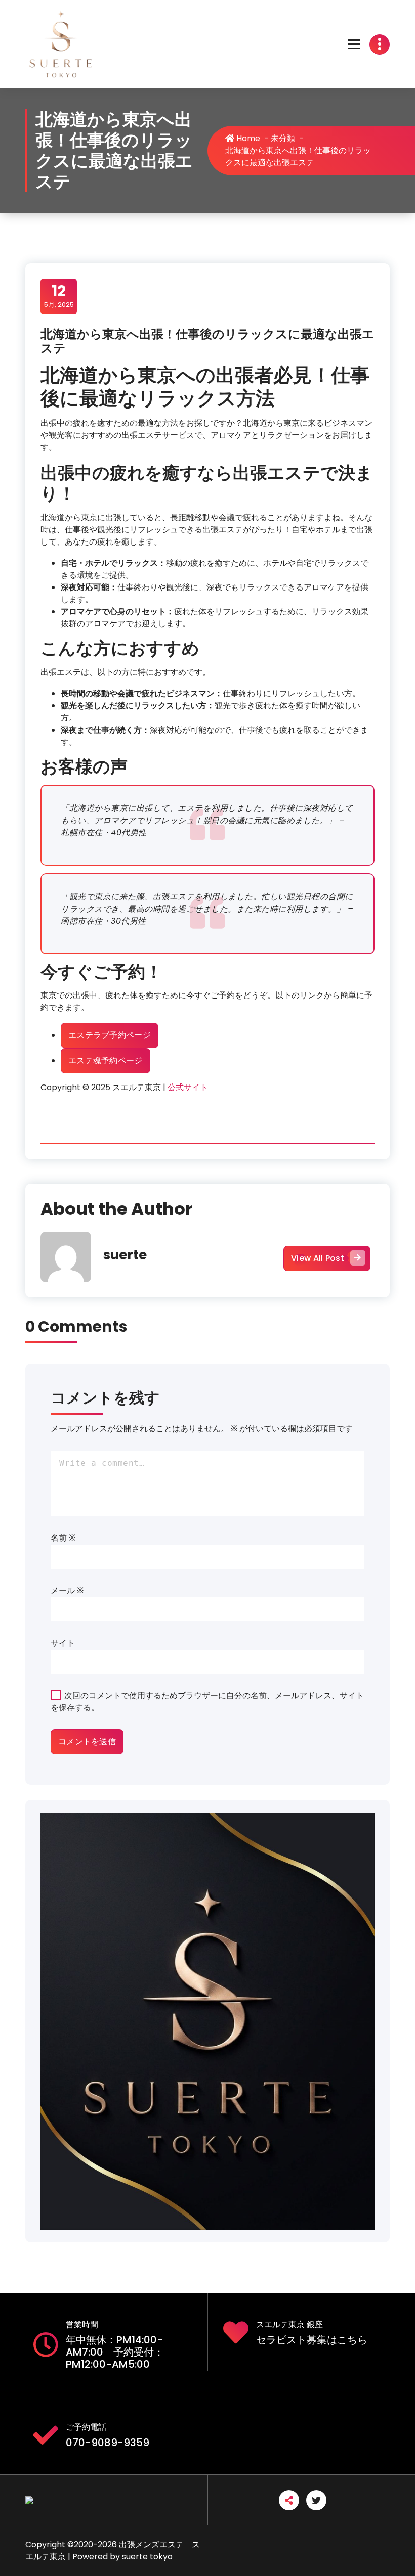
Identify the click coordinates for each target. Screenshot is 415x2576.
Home (247, 138)
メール (67, 1590)
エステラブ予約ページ (110, 1035)
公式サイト (188, 1087)
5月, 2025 (59, 296)
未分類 (283, 138)
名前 (63, 1538)
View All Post (318, 1258)
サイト (63, 1643)
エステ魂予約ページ (106, 1060)
